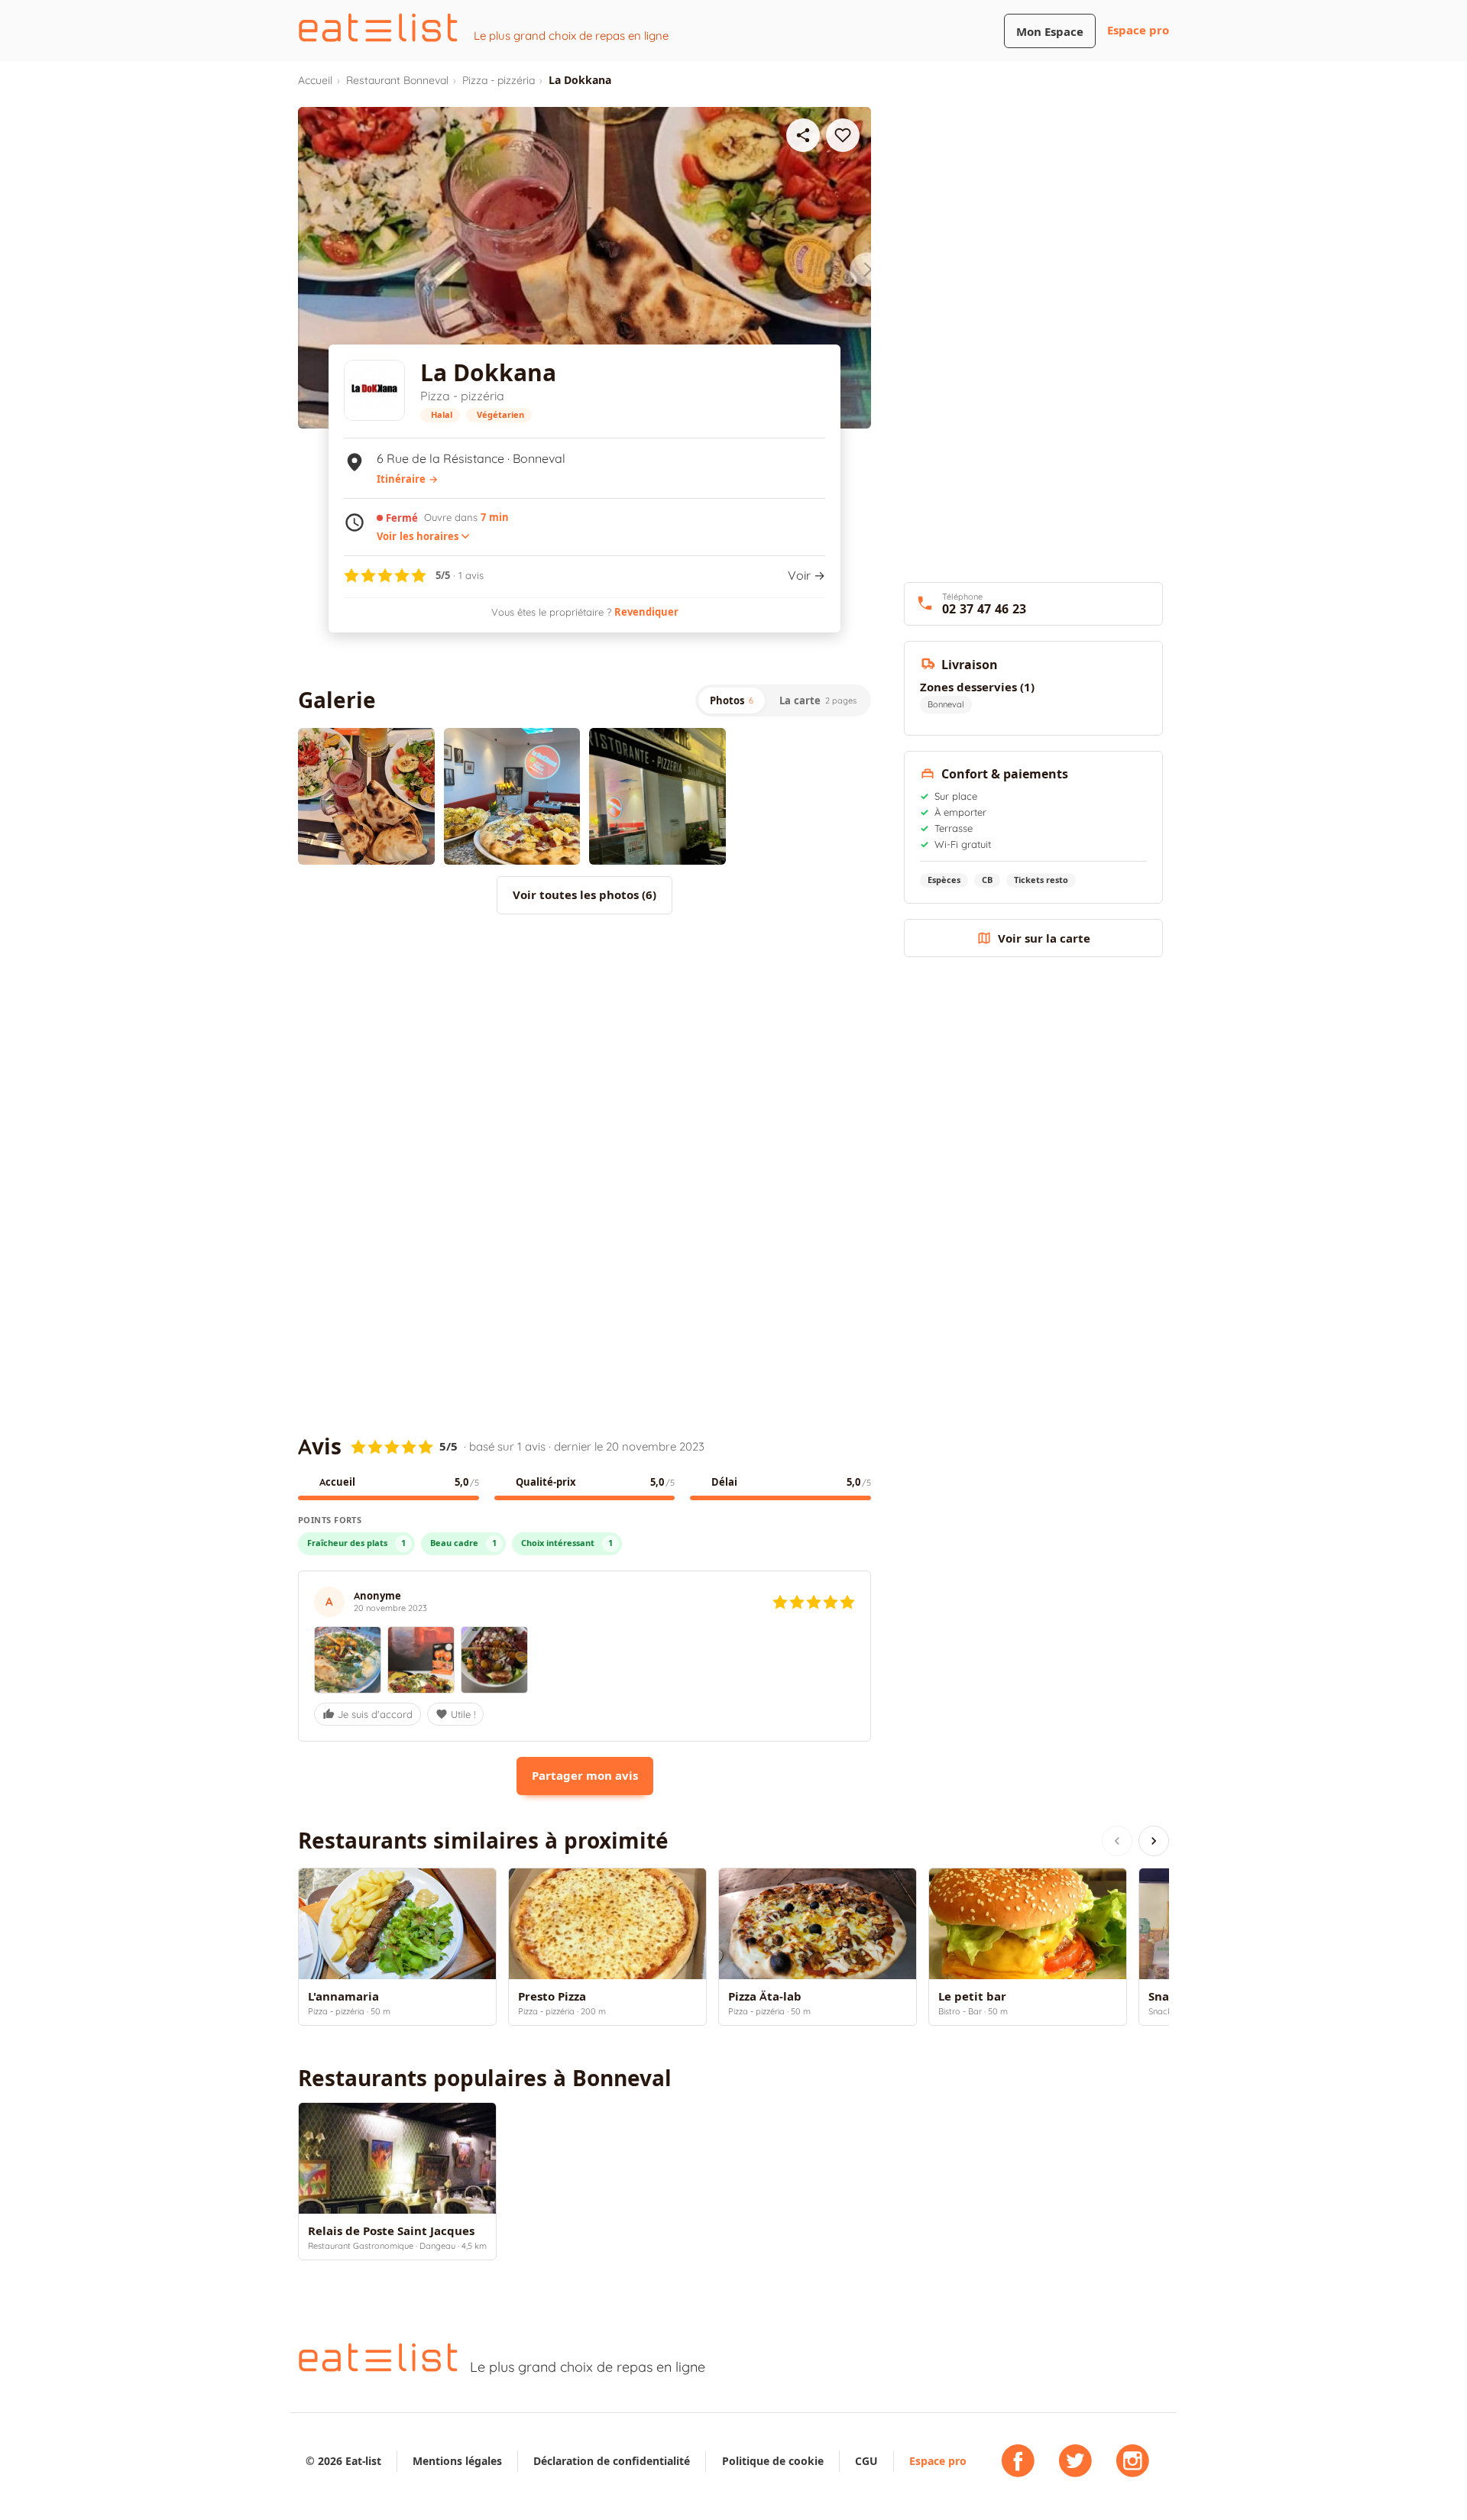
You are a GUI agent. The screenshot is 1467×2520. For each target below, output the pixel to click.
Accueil (315, 80)
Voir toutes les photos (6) (585, 895)
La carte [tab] (818, 700)
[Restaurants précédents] (1117, 1841)
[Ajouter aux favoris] (843, 135)
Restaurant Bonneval (397, 80)
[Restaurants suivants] (1154, 1841)
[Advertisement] (585, 1052)
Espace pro (1138, 30)
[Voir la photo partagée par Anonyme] (348, 1660)
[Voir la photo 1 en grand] (366, 796)
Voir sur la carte (1044, 938)
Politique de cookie (773, 2461)
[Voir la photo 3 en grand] (657, 796)
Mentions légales (457, 2461)
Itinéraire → (407, 479)
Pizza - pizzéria (499, 80)
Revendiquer (646, 612)
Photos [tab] (732, 700)
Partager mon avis (585, 1776)
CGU (866, 2461)
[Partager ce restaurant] (803, 135)
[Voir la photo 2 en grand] (512, 796)
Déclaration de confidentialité (612, 2461)
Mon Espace (1050, 32)
